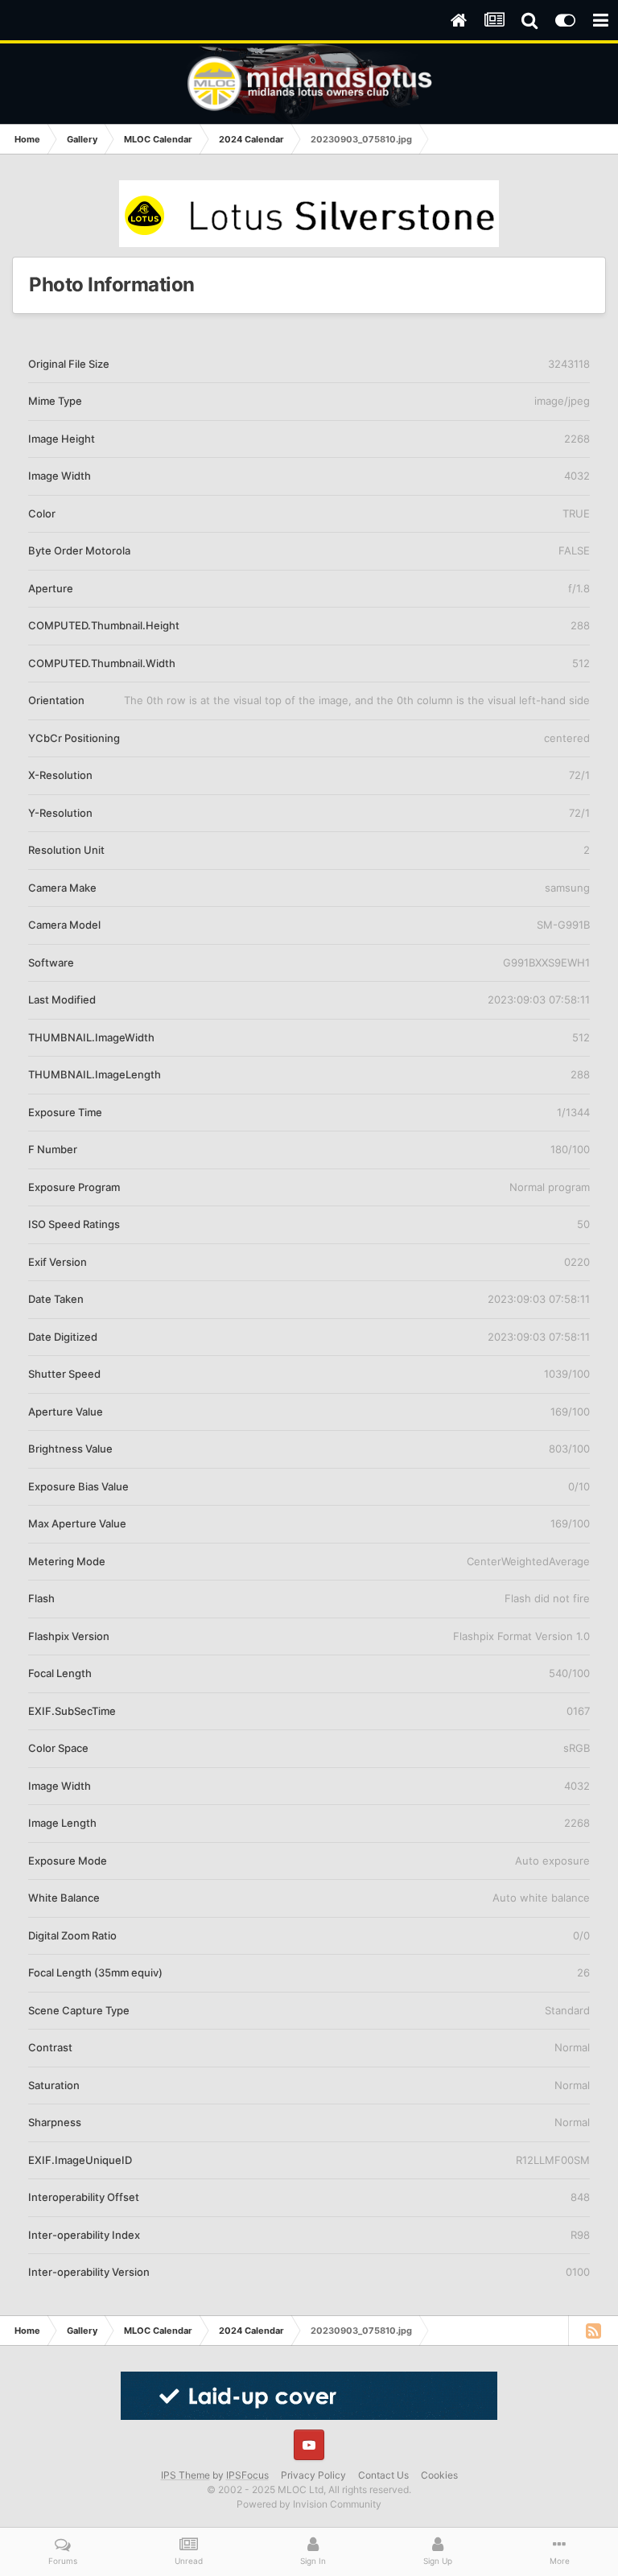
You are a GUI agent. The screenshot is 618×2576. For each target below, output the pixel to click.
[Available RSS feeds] (593, 2331)
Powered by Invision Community (309, 2504)
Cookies (439, 2475)
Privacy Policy (313, 2475)
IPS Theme (185, 2475)
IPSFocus (247, 2475)
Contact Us (383, 2475)
